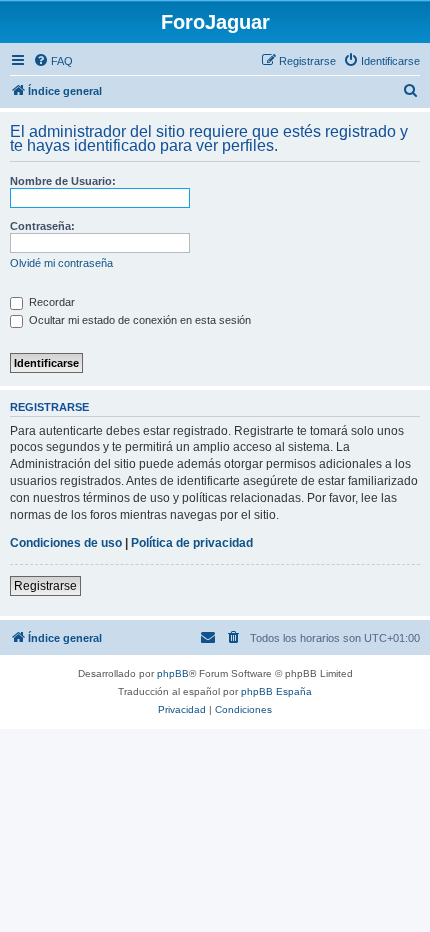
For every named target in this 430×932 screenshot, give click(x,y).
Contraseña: (42, 226)
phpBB (173, 673)
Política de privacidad (192, 543)
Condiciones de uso (66, 543)
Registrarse (45, 586)
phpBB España (276, 691)
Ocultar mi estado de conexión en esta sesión (138, 320)
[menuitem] (53, 61)
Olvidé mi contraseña (61, 263)
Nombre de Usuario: (63, 181)
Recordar (50, 302)
